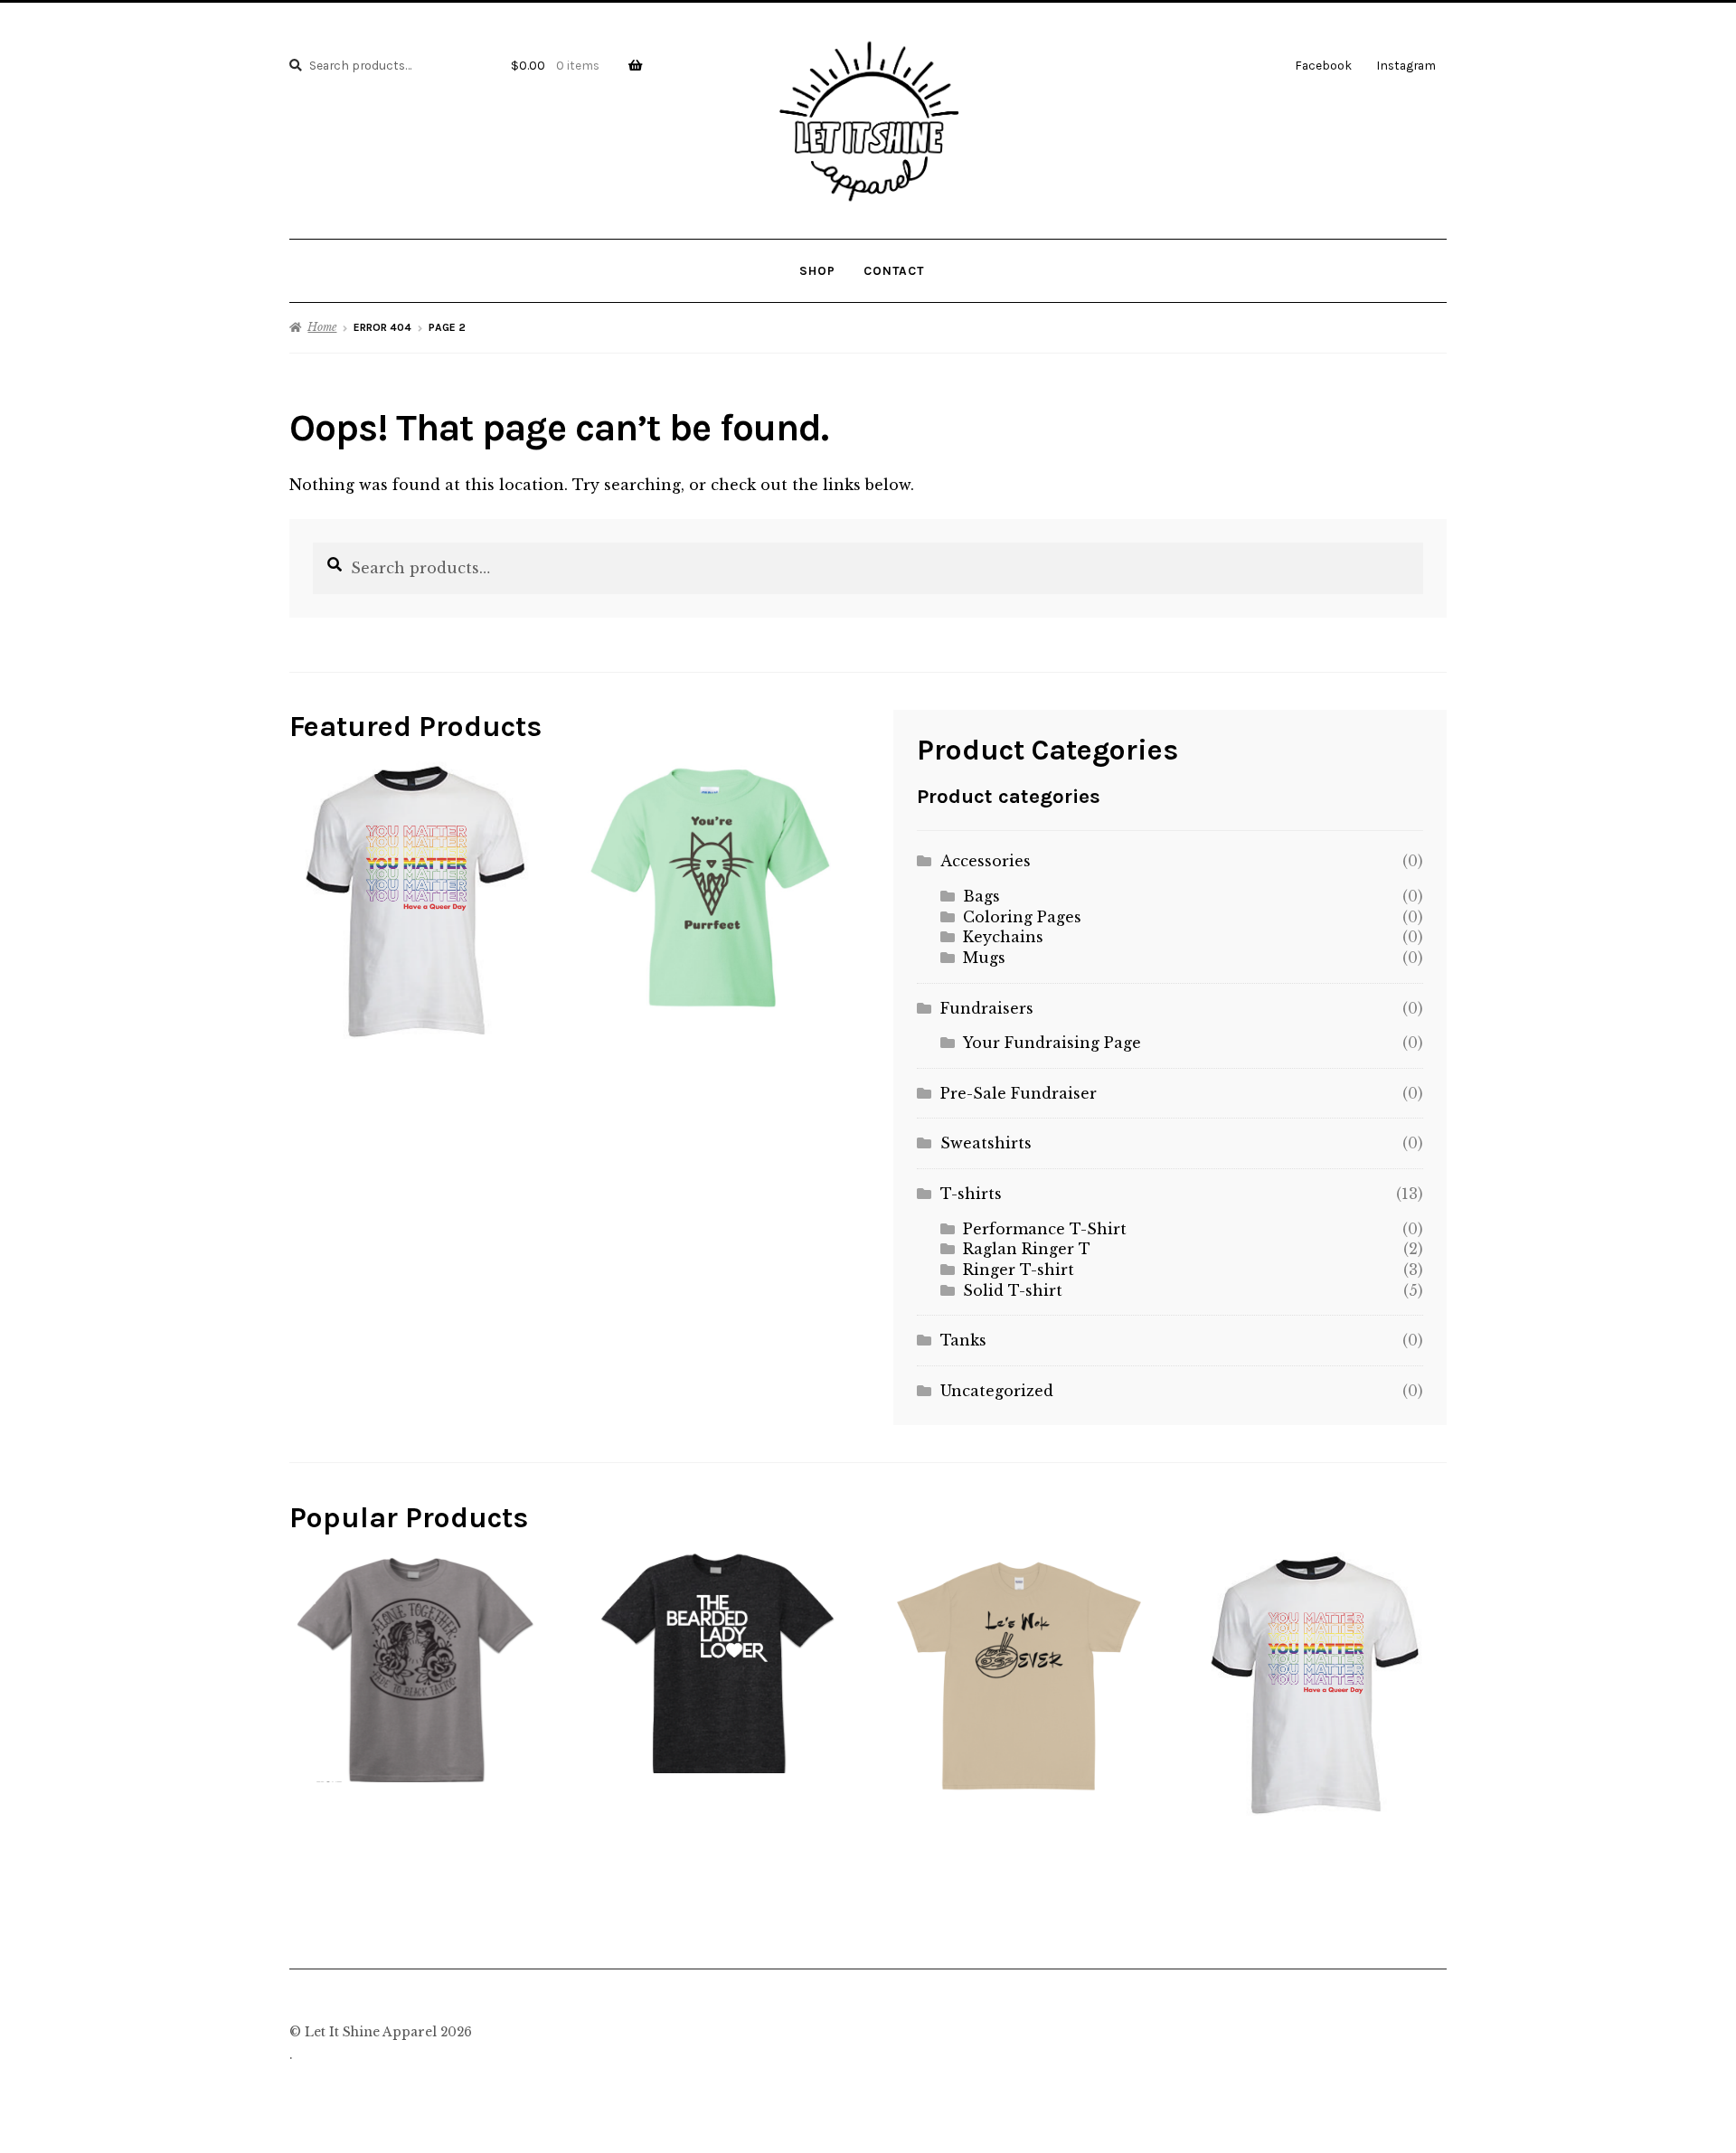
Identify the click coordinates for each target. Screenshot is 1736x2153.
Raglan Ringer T (1027, 1249)
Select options (422, 900)
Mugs (984, 958)
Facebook (1323, 65)
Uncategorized (997, 1391)
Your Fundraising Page (1052, 1043)
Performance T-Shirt (1045, 1229)
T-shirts (971, 1194)
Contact (894, 270)
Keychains (1003, 937)
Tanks (963, 1340)
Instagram (1406, 65)
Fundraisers (987, 1008)
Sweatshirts (986, 1143)
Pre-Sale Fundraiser (1019, 1093)
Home (322, 327)
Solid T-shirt (1013, 1290)
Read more (415, 1667)
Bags (981, 896)
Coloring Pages (1022, 917)
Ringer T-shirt (1019, 1270)
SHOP (817, 270)
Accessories (986, 861)
